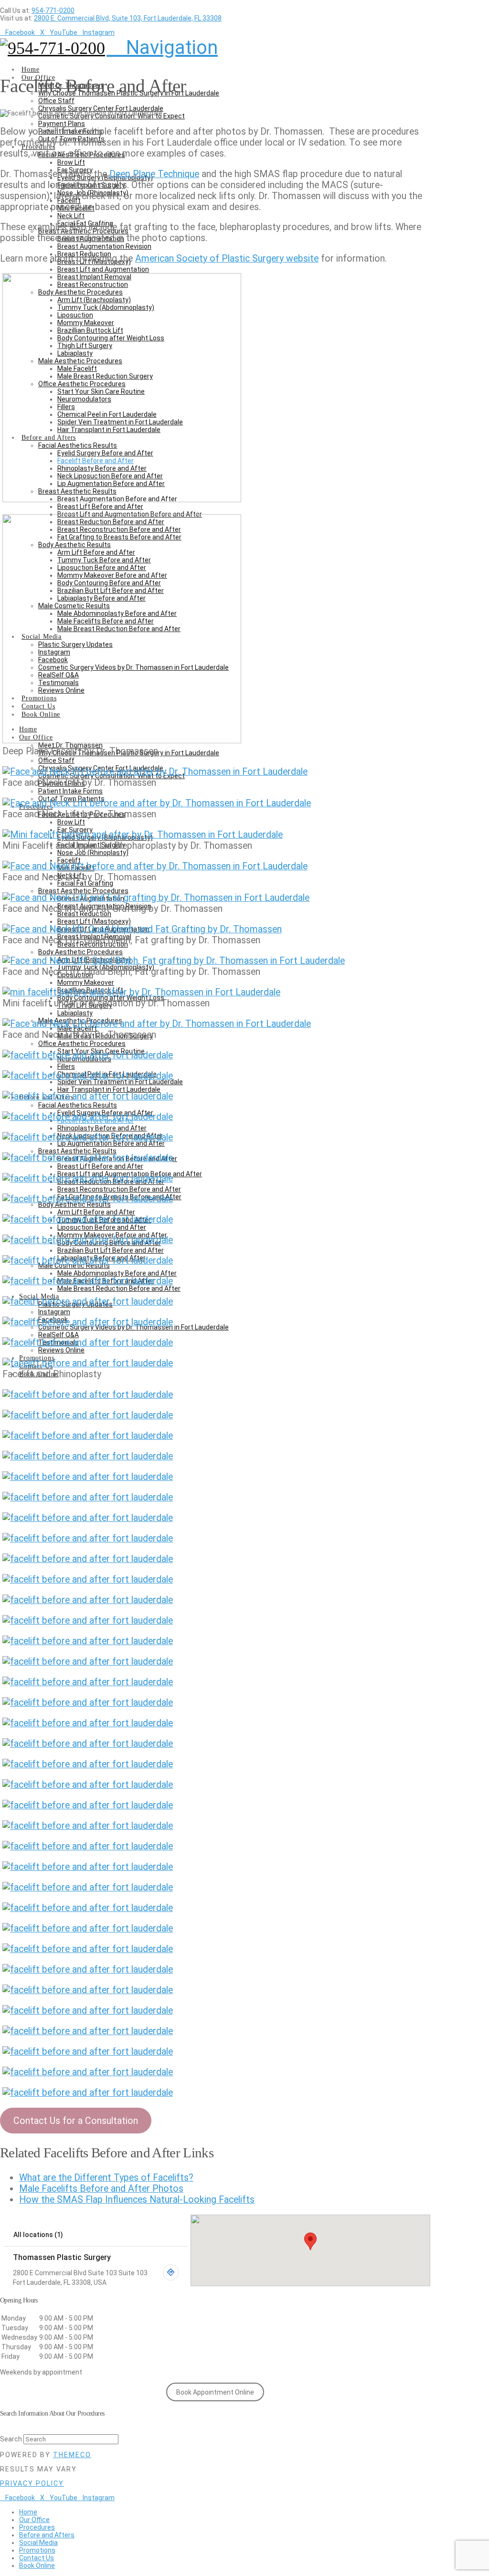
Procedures (37, 2527)
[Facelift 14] (88, 1137)
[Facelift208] (88, 2031)
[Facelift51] (88, 1682)
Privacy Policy (32, 2483)
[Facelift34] (88, 1456)
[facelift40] (88, 1559)
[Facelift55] (88, 1764)
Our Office (34, 2520)
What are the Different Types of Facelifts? (106, 2178)
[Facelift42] (88, 1579)
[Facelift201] (88, 1928)
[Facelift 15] (88, 1158)
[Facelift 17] (88, 1178)
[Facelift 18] (88, 1199)
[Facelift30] (88, 1395)
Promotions (37, 2550)
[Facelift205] (88, 1969)
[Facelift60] (88, 1785)
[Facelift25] (88, 1322)
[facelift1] (122, 740)
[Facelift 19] (88, 1219)
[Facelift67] (88, 1846)
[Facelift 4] (143, 835)
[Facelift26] (88, 1343)
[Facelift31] (88, 1415)
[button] (162, 48)
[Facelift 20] (88, 1240)
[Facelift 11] (88, 1076)
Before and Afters (47, 2535)
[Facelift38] (88, 1538)
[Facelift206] (88, 1990)
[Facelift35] (88, 1477)
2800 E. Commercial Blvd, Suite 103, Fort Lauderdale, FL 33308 (128, 18)
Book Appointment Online (215, 2392)
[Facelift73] (88, 1908)
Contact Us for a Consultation (76, 2121)
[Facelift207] (88, 2011)
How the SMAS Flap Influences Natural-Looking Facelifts (137, 2200)
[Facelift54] (88, 1744)
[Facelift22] (88, 1281)
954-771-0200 (53, 11)
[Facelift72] (88, 1887)
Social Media (38, 2543)
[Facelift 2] (155, 772)
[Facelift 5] (155, 866)
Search (11, 2439)
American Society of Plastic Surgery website (227, 259)
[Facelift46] (88, 1621)
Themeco (72, 2455)
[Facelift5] (156, 898)
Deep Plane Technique (154, 174)
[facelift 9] (157, 1024)
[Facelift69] (88, 1867)
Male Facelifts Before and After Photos (101, 2189)
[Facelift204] (88, 1949)
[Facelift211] (88, 2072)
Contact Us (37, 2558)
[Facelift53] (88, 1723)
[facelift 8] (141, 992)
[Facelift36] (88, 1518)
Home (28, 2512)
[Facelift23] (88, 1302)
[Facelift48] (88, 1641)
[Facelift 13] (88, 1117)
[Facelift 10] (88, 1055)
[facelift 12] (88, 1096)
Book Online (37, 2565)
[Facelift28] (88, 1363)
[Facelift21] (88, 1261)
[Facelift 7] (174, 961)
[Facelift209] (88, 2052)
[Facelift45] (88, 1600)
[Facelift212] (88, 2093)
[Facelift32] (88, 1436)
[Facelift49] (88, 1662)
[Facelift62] (88, 1805)
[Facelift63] (88, 1826)
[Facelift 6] (142, 929)
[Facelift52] (88, 1703)
